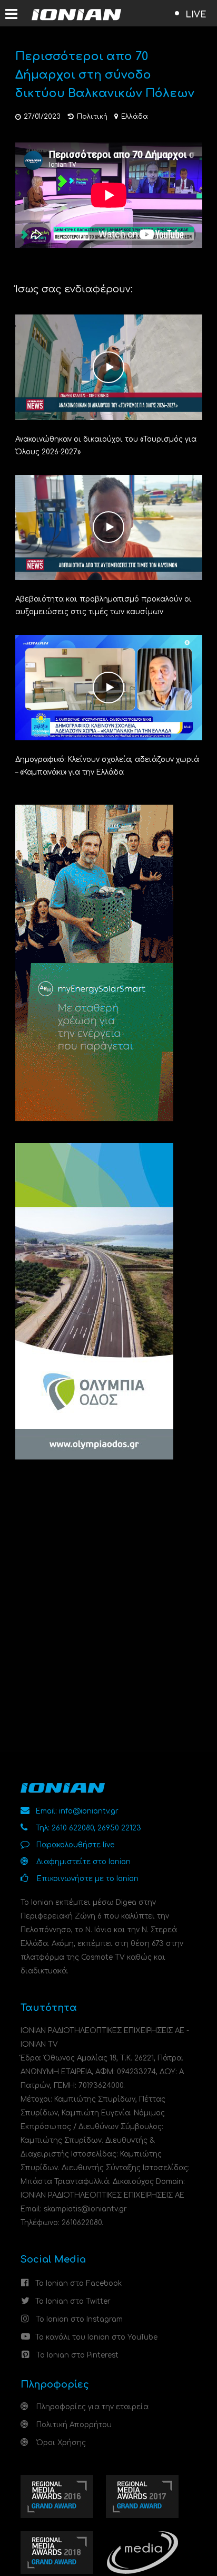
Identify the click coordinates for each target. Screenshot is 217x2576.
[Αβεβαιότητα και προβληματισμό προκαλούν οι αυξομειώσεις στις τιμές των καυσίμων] (109, 527)
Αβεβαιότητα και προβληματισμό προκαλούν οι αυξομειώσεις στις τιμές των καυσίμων (103, 605)
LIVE (196, 15)
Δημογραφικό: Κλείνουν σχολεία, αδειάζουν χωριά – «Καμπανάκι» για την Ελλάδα (107, 766)
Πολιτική (92, 117)
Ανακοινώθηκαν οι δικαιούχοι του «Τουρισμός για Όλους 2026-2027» (106, 446)
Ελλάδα (135, 117)
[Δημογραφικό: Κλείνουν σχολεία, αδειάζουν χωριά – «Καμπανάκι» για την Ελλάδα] (109, 687)
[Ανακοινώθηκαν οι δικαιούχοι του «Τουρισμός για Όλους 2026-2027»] (109, 366)
